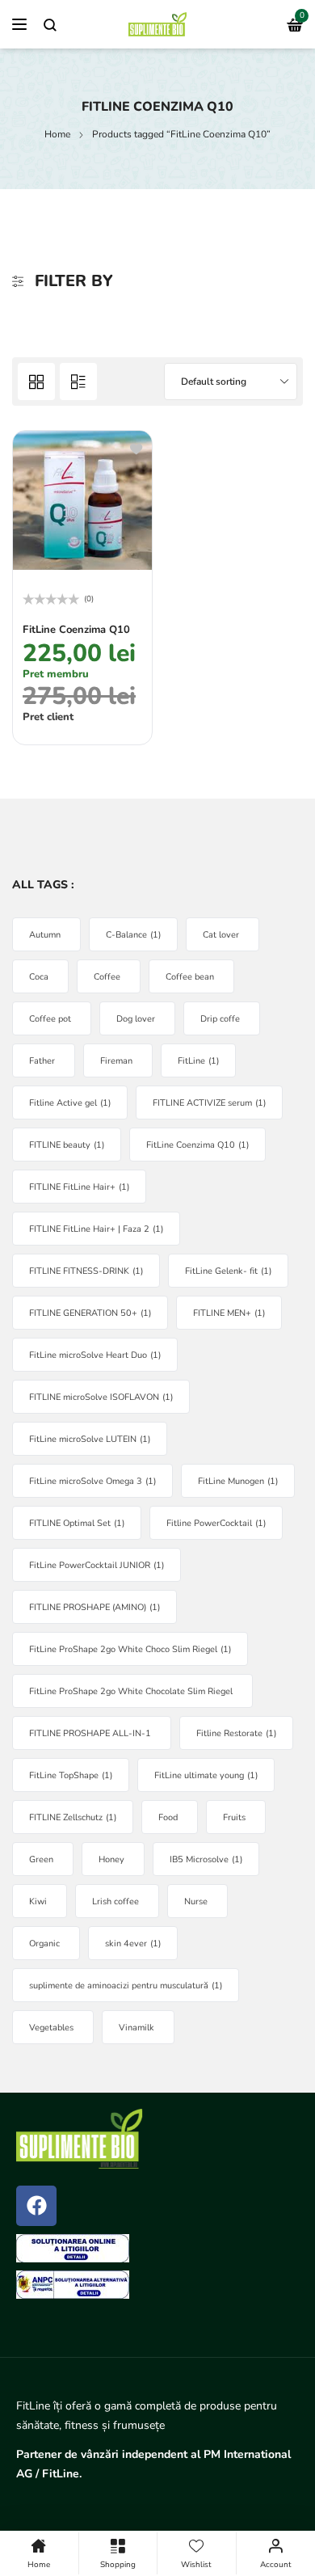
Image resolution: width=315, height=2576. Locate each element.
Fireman (116, 1061)
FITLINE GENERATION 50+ (90, 1313)
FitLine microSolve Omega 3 (92, 1481)
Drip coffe (220, 1019)
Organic (44, 1944)
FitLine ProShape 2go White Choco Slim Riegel (130, 1649)
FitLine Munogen (238, 1481)
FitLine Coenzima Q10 (76, 630)
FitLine (198, 1061)
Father (42, 1061)
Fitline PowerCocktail (216, 1523)
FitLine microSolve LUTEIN (90, 1439)
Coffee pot (50, 1019)
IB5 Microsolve (206, 1859)
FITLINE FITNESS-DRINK (86, 1271)
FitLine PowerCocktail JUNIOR (97, 1565)
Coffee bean (190, 977)
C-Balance (133, 935)
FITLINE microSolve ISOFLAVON (101, 1397)
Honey (111, 1859)
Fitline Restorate (236, 1733)
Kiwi (38, 1901)
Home (57, 134)
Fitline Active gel (70, 1103)
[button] (37, 721)
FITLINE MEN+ (229, 1313)
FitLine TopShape (71, 1775)
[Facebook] (36, 2206)
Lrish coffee (115, 1901)
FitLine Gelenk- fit (228, 1271)
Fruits (234, 1817)
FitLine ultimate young (206, 1775)
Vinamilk (136, 2028)
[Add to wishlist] (136, 448)
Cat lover (221, 935)
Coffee (107, 977)
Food (168, 1817)
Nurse (196, 1901)
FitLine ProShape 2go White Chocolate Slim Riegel (131, 1691)
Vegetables (51, 2028)
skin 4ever (133, 1944)
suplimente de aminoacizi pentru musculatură (126, 1986)
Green (41, 1859)
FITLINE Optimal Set (77, 1523)
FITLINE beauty (67, 1145)
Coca (39, 977)
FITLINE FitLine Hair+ (79, 1187)
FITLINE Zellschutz (73, 1817)
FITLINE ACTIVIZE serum (209, 1103)
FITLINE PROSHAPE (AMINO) (94, 1607)
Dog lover (136, 1019)
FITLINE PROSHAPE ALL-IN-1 (90, 1733)
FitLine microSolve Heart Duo (95, 1355)
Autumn (45, 935)
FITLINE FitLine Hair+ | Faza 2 (96, 1229)
